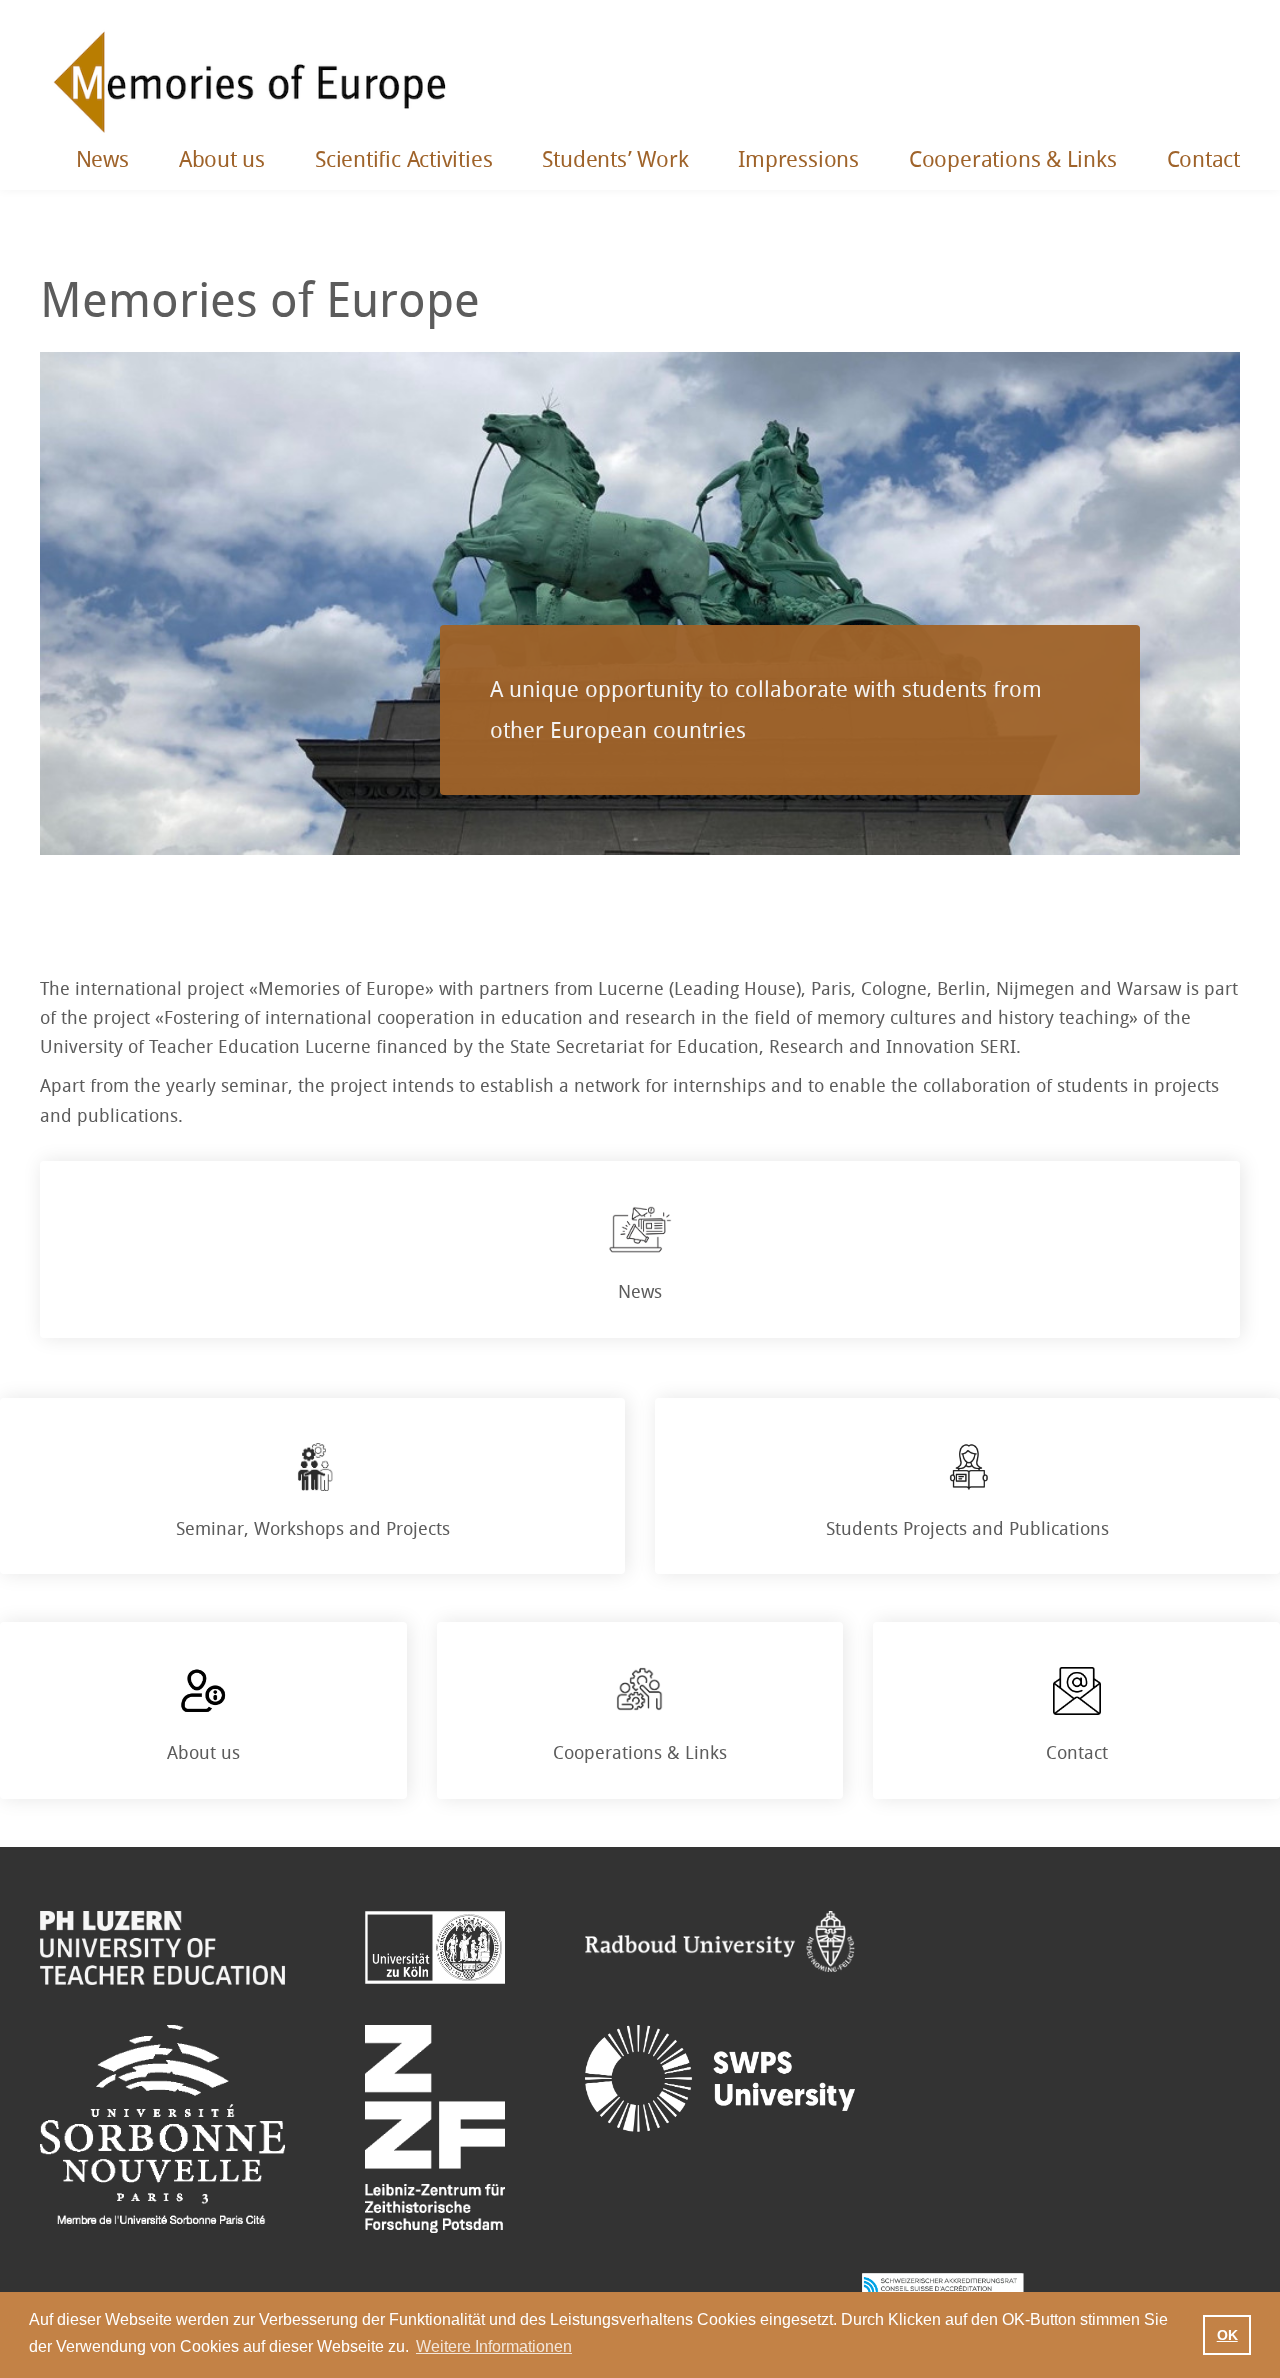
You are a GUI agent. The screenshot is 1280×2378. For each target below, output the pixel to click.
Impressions (798, 160)
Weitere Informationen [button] (494, 2346)
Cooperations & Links (1013, 160)
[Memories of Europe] (250, 80)
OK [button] (1227, 2335)
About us (222, 160)
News (102, 160)
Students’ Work (615, 160)
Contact (1203, 160)
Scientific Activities (403, 160)
